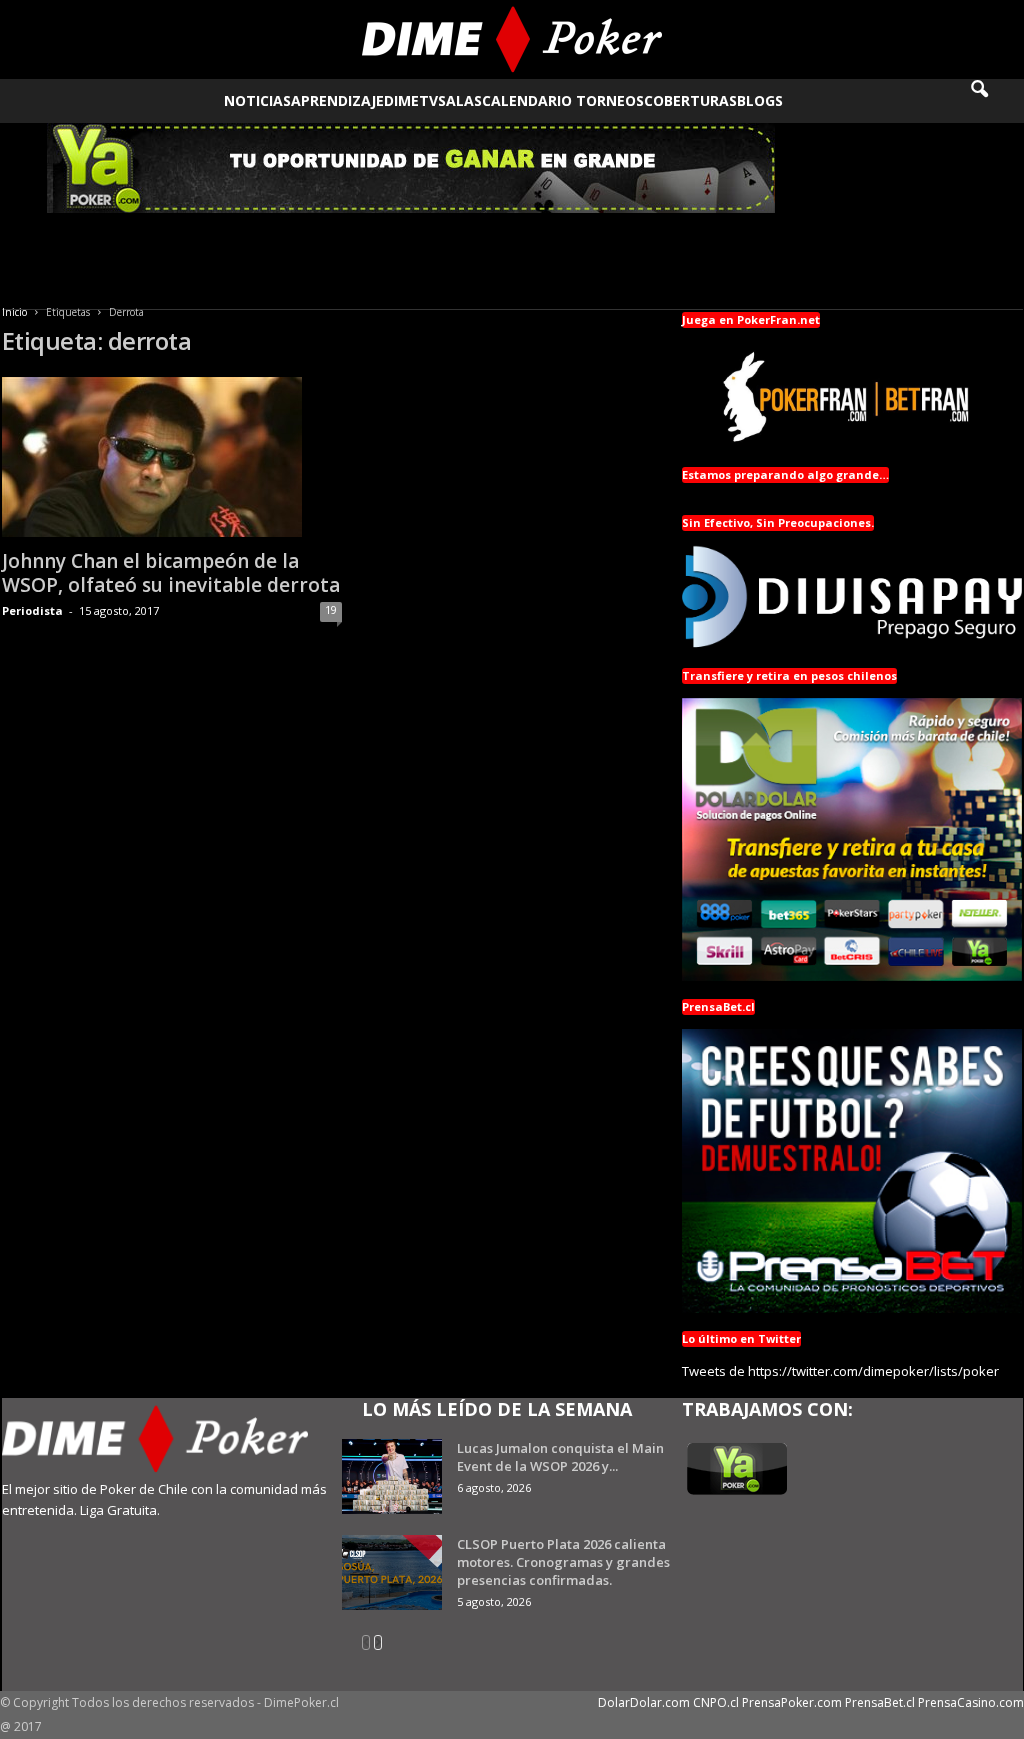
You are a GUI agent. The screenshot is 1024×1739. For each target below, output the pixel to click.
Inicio (14, 312)
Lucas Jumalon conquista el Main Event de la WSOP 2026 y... (560, 1457)
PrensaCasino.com (971, 1702)
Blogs (760, 100)
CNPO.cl (716, 1702)
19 (331, 609)
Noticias (257, 100)
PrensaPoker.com (792, 1702)
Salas (460, 100)
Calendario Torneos (563, 100)
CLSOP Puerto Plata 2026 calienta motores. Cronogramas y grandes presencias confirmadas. (563, 1562)
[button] (993, 101)
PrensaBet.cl (880, 1702)
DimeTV (411, 100)
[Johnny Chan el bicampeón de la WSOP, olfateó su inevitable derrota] (172, 457)
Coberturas (690, 100)
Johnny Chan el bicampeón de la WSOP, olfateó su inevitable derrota (171, 573)
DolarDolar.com (644, 1702)
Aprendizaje (337, 100)
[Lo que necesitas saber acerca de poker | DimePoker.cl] (512, 39)
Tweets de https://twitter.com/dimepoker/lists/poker (840, 1371)
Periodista (32, 610)
